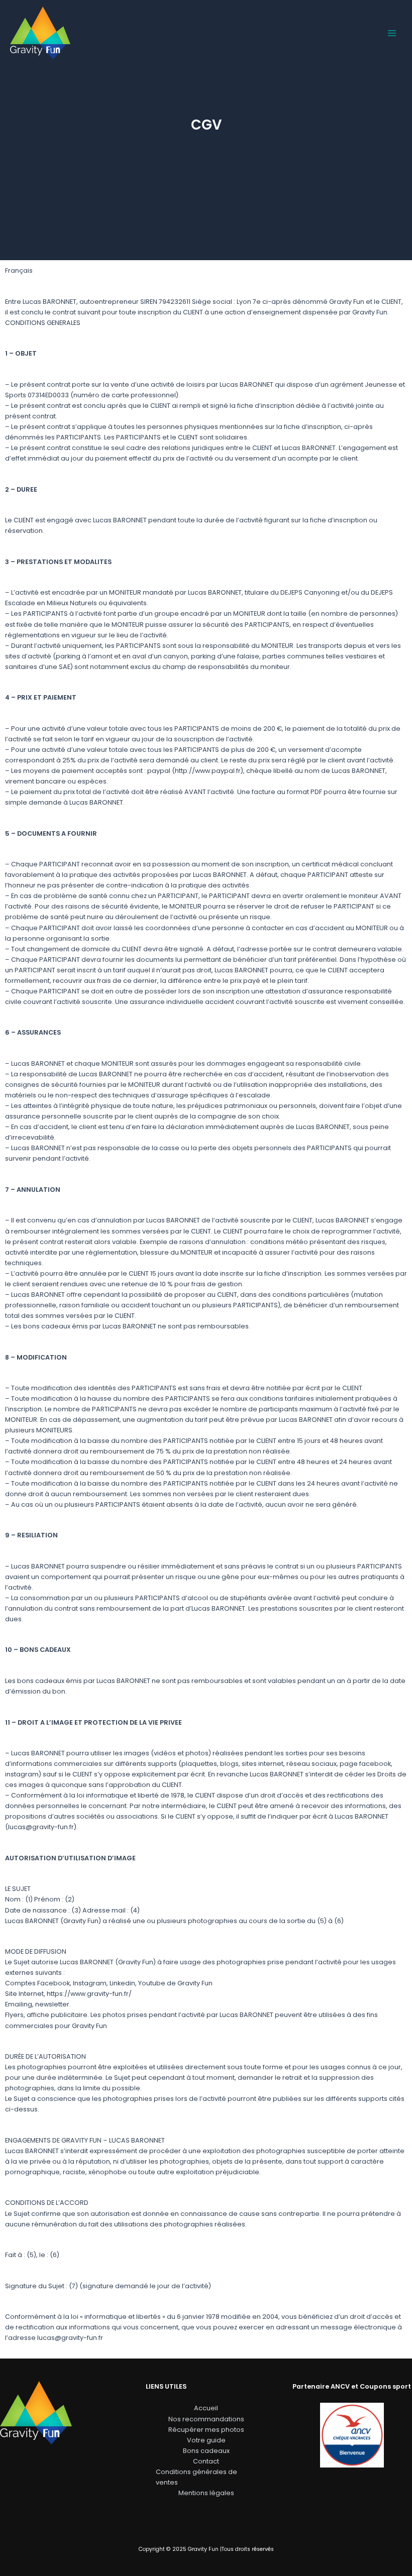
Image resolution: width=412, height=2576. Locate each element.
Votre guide (206, 2440)
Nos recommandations (206, 2419)
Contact (206, 2461)
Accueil (206, 2408)
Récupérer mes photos (206, 2430)
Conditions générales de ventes (196, 2477)
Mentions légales (206, 2493)
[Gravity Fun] (40, 33)
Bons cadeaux (206, 2451)
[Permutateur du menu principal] (392, 33)
